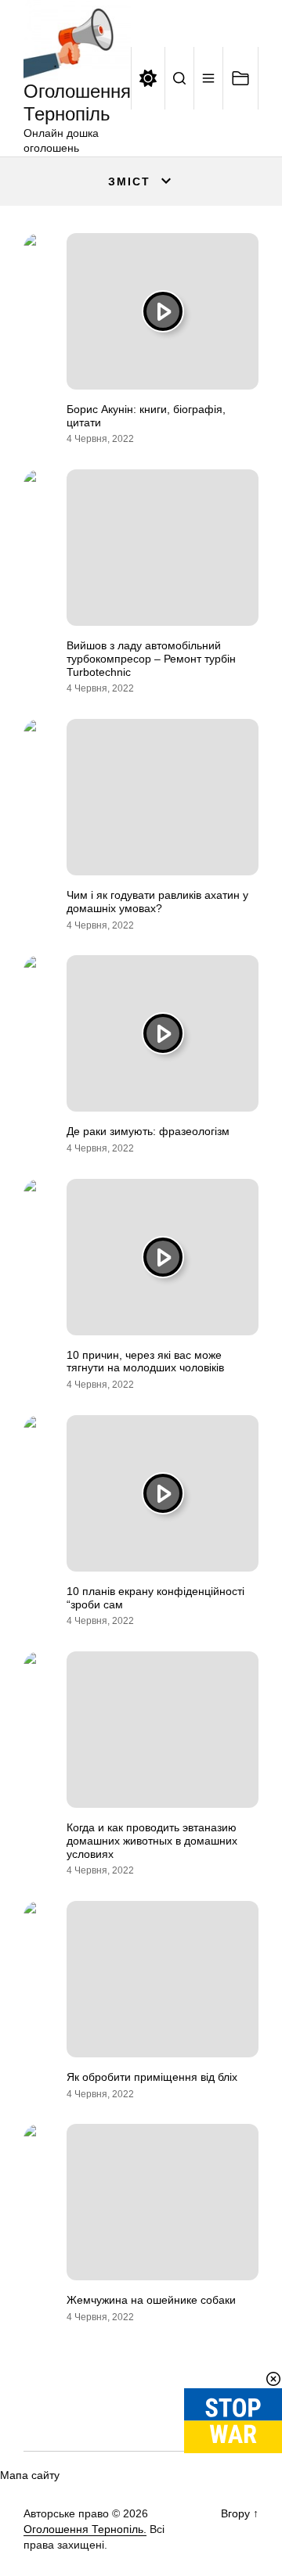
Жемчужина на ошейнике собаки (151, 2300)
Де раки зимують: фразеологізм (148, 1131)
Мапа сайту (30, 2475)
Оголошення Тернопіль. (85, 2529)
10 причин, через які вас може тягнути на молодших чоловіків (145, 1362)
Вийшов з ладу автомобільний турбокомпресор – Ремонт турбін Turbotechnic (151, 659)
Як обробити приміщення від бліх (152, 2077)
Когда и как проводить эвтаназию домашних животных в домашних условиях (152, 1841)
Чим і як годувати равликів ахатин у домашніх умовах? (157, 902)
